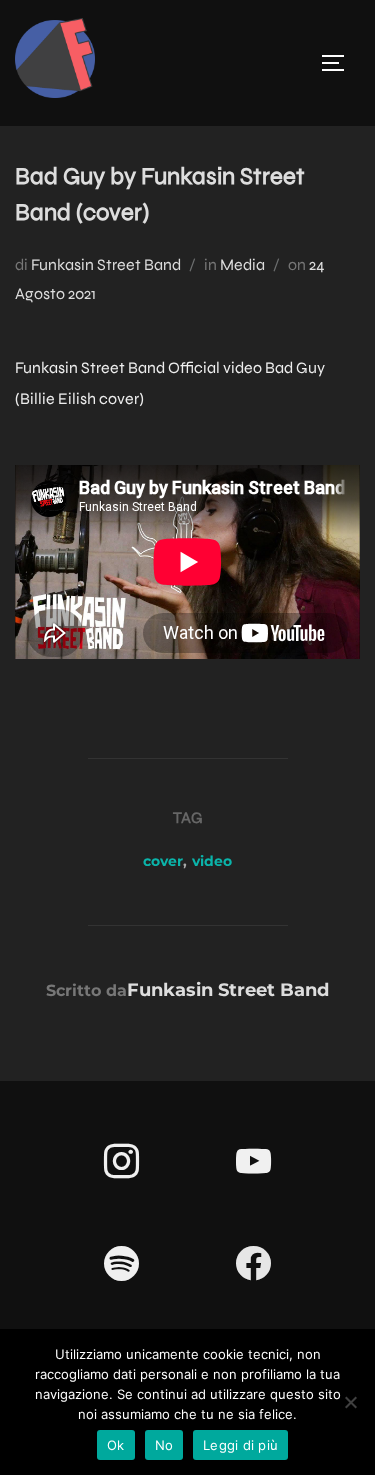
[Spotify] (122, 1264)
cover (163, 861)
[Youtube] (254, 1162)
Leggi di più (240, 1445)
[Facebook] (254, 1264)
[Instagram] (122, 1162)
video (212, 861)
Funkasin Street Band (106, 264)
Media (242, 264)
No (164, 1445)
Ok (116, 1445)
